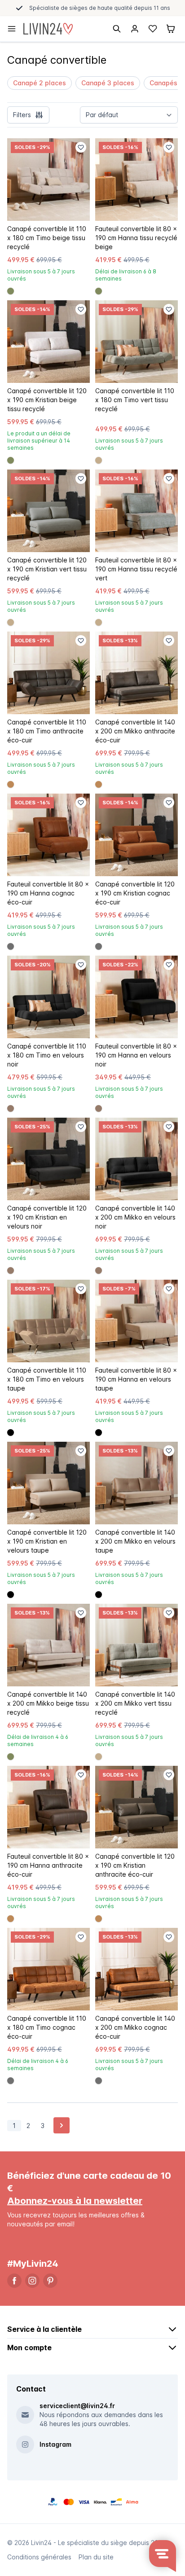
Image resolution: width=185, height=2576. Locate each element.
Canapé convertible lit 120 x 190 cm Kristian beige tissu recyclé (47, 400)
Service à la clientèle (44, 2329)
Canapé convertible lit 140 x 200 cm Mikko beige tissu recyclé (48, 1703)
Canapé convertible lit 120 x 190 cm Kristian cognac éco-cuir (135, 893)
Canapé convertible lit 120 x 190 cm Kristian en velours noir (47, 1217)
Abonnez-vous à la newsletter (75, 2201)
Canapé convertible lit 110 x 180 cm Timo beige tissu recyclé (47, 238)
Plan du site (96, 2557)
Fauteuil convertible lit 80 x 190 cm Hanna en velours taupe (136, 1379)
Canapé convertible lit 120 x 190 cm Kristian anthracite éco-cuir (135, 1865)
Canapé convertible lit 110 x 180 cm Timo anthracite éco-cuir (47, 731)
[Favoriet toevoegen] (81, 147)
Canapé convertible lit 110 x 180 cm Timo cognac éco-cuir (47, 2027)
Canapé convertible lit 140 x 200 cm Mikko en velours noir (135, 1217)
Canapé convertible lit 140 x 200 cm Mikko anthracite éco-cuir (135, 731)
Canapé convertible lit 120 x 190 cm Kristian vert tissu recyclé (47, 569)
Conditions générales (39, 2557)
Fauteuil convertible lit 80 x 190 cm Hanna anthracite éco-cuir (48, 1865)
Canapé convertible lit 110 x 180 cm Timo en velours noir (47, 1055)
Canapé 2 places (40, 83)
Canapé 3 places (108, 83)
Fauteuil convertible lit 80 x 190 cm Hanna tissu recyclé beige (136, 238)
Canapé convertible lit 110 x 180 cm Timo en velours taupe (47, 1379)
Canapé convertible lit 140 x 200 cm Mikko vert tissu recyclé (135, 1703)
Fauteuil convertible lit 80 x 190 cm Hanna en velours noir (136, 1055)
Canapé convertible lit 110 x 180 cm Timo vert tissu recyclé (135, 400)
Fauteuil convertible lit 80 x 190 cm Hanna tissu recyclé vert (136, 569)
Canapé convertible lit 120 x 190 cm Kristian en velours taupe (47, 1541)
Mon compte (29, 2348)
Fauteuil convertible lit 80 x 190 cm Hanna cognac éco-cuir (48, 893)
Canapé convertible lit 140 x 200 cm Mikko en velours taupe (135, 1541)
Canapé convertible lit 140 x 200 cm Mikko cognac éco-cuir (135, 2027)
